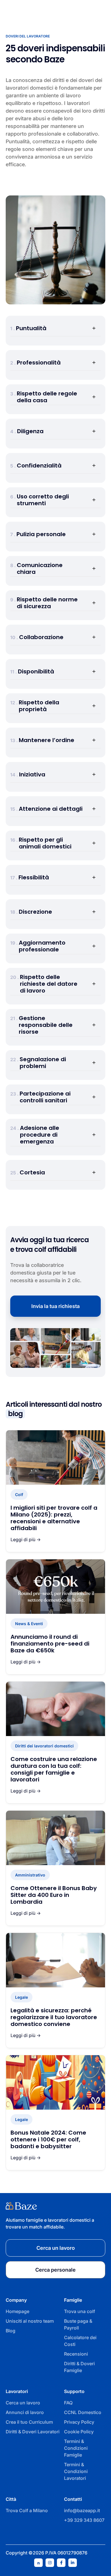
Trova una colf (80, 2311)
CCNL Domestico (83, 2412)
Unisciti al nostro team (30, 2321)
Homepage (18, 2311)
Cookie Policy (79, 2432)
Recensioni (76, 2354)
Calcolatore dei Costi (80, 2341)
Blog (11, 2331)
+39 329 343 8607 (84, 2520)
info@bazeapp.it (82, 2510)
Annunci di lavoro (25, 2412)
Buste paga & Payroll (78, 2324)
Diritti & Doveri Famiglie (79, 2367)
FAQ (68, 2403)
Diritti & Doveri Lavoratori (33, 2432)
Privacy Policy (79, 2422)
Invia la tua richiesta (55, 1306)
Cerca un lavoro (23, 2403)
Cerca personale (55, 2270)
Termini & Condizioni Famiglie (76, 2448)
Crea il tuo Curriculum (29, 2422)
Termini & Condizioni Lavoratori (76, 2471)
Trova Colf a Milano (27, 2510)
